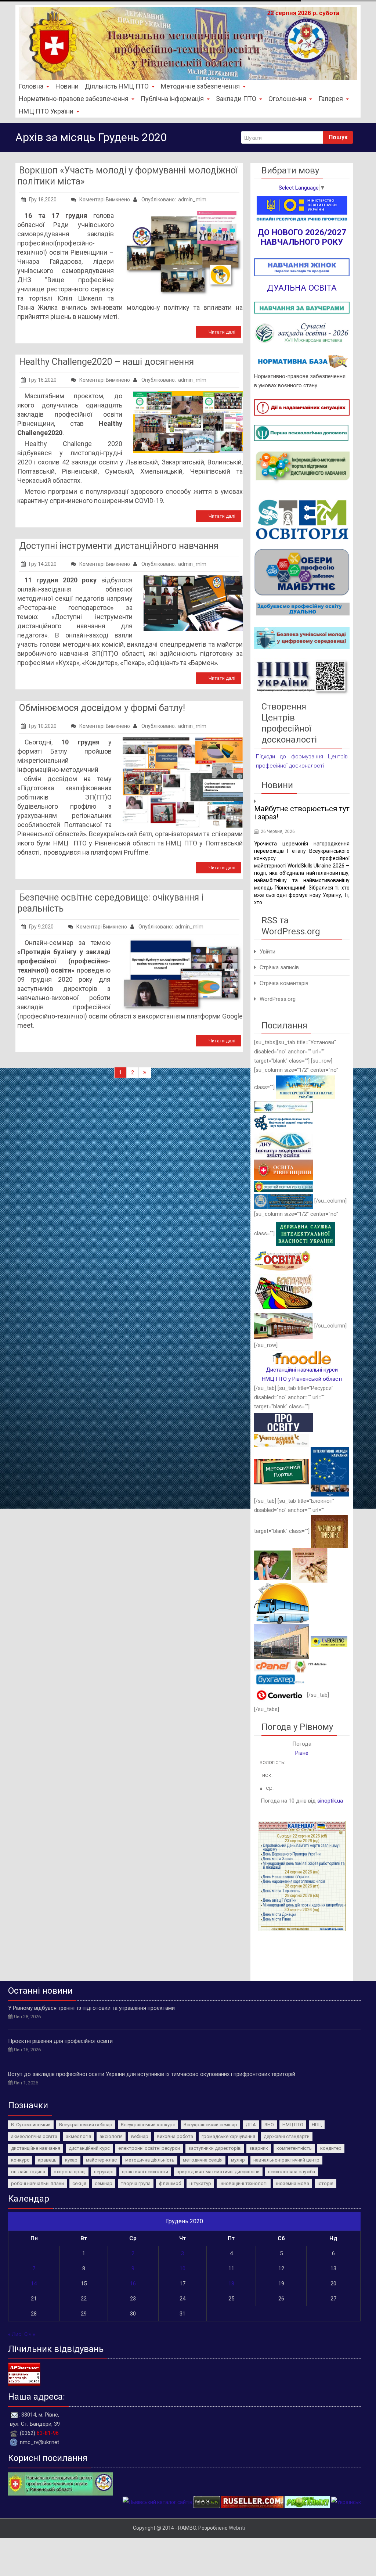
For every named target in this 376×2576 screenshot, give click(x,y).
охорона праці (70, 2172)
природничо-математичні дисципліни (218, 2172)
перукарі (104, 2172)
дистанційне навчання (36, 2148)
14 (34, 2284)
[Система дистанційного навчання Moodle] (302, 1357)
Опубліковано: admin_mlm (173, 200)
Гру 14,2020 (43, 564)
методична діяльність (150, 2160)
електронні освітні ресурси (149, 2148)
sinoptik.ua (330, 1801)
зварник (259, 2148)
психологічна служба (292, 2172)
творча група (136, 2183)
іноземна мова (293, 2183)
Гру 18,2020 (43, 200)
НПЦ (317, 2125)
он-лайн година (28, 2172)
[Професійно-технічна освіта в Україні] (283, 1107)
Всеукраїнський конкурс (148, 2125)
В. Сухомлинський (31, 2125)
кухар (71, 2160)
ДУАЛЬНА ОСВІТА (302, 288)
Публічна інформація (172, 99)
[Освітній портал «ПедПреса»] (283, 1422)
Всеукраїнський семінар (210, 2125)
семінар (104, 2183)
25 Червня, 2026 (278, 840)
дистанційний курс (89, 2148)
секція (79, 2183)
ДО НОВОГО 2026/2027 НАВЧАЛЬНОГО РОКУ (302, 237)
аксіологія (111, 2136)
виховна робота (175, 2136)
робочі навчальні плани (37, 2183)
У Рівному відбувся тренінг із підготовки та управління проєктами (91, 2008)
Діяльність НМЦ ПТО (117, 86)
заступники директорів (215, 2148)
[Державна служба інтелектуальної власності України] (305, 1233)
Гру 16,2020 (43, 380)
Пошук (338, 137)
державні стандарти (287, 2136)
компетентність (294, 2148)
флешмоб (170, 2183)
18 (231, 2284)
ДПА (251, 2125)
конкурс (20, 2160)
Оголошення (287, 99)
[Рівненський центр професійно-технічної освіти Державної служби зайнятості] (283, 1326)
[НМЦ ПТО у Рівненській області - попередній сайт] (61, 2483)
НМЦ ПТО (293, 2125)
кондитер (331, 2148)
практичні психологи (145, 2172)
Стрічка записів (279, 967)
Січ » (30, 2334)
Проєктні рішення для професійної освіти (60, 2041)
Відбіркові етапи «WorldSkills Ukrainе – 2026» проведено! (301, 817)
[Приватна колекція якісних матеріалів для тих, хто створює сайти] (181, 2502)
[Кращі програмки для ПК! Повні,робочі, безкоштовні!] (236, 2502)
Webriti (237, 2528)
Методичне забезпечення (200, 86)
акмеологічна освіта (34, 2136)
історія (326, 2183)
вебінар (140, 2136)
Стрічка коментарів (284, 983)
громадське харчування (228, 2136)
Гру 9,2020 (41, 927)
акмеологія (78, 2136)
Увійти (267, 952)
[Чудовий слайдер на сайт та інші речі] (136, 2502)
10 (182, 2268)
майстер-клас (101, 2160)
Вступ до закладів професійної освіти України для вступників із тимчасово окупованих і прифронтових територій (152, 2074)
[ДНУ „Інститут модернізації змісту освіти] (283, 1145)
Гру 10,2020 (43, 726)
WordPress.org (278, 999)
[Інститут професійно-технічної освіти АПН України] (283, 1122)
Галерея (331, 99)
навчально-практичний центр (286, 2160)
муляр (238, 2160)
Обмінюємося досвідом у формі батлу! (102, 708)
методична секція (203, 2160)
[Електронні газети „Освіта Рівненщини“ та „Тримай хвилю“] (283, 1260)
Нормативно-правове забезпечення (74, 99)
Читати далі (222, 332)
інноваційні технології (244, 2183)
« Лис (15, 2334)
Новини (67, 86)
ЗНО (269, 2125)
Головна (31, 86)
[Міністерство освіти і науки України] (305, 1087)
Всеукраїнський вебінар (86, 2125)
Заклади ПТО (236, 99)
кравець (47, 2160)
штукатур (200, 2183)
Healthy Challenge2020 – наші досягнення (106, 362)
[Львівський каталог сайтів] (87, 2502)
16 (133, 2284)
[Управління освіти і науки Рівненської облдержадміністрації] (283, 1170)
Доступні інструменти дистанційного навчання (119, 546)
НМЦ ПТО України (46, 111)
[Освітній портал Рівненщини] (283, 1186)
